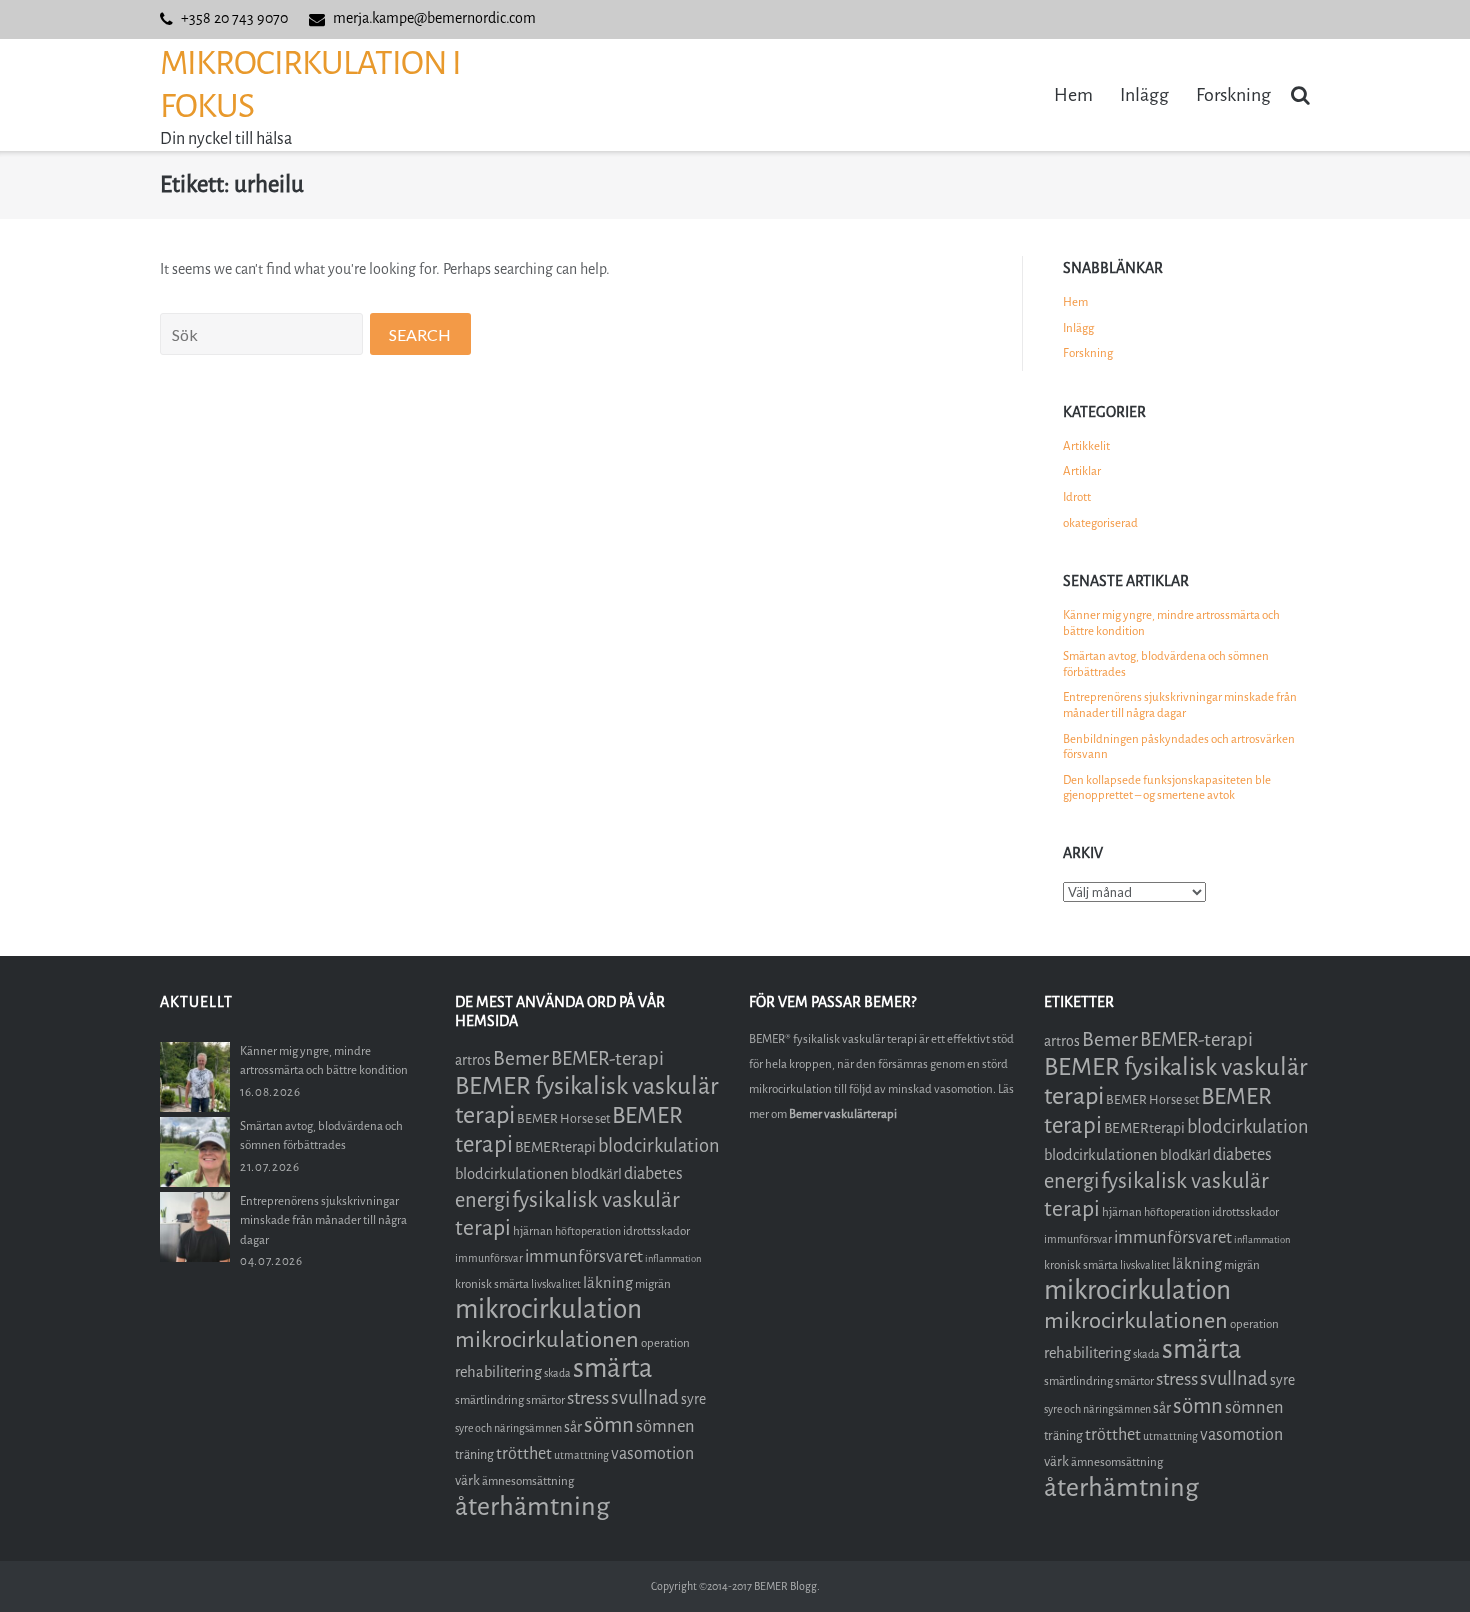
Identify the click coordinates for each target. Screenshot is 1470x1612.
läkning (608, 1283)
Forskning (1233, 95)
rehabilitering (498, 1372)
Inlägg (1144, 95)
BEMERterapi (555, 1147)
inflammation (673, 1258)
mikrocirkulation (548, 1309)
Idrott (1077, 497)
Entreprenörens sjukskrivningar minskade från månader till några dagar (1180, 705)
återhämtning (532, 1506)
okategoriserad (1100, 523)
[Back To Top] (1420, 1563)
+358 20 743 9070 (234, 18)
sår (573, 1427)
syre (693, 1399)
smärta (613, 1368)
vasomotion (652, 1453)
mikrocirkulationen (547, 1339)
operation (665, 1343)
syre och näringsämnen (508, 1428)
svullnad (645, 1398)
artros (473, 1060)
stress (588, 1398)
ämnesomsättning (528, 1481)
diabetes (653, 1173)
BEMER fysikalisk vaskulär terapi (587, 1100)
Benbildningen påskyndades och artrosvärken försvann (1179, 747)
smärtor (545, 1400)
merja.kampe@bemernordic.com (434, 18)
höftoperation (588, 1231)
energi (482, 1200)
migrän (653, 1284)
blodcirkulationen (512, 1174)
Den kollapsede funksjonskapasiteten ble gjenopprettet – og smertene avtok (1167, 788)
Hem (1073, 95)
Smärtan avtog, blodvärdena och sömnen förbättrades (1166, 664)
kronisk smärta (492, 1284)
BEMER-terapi (607, 1058)
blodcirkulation (659, 1146)
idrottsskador (656, 1231)
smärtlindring (489, 1400)
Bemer (521, 1058)
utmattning (581, 1455)
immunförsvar (489, 1258)
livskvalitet (556, 1284)
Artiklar (1082, 471)
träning (474, 1454)
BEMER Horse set (563, 1118)
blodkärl (596, 1174)
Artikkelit (1086, 446)
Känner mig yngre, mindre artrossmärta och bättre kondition (1171, 623)
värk (467, 1480)
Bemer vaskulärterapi (843, 1114)
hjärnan (533, 1231)
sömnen (665, 1426)
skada (557, 1373)
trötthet (524, 1453)
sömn (609, 1425)
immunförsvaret (584, 1256)
